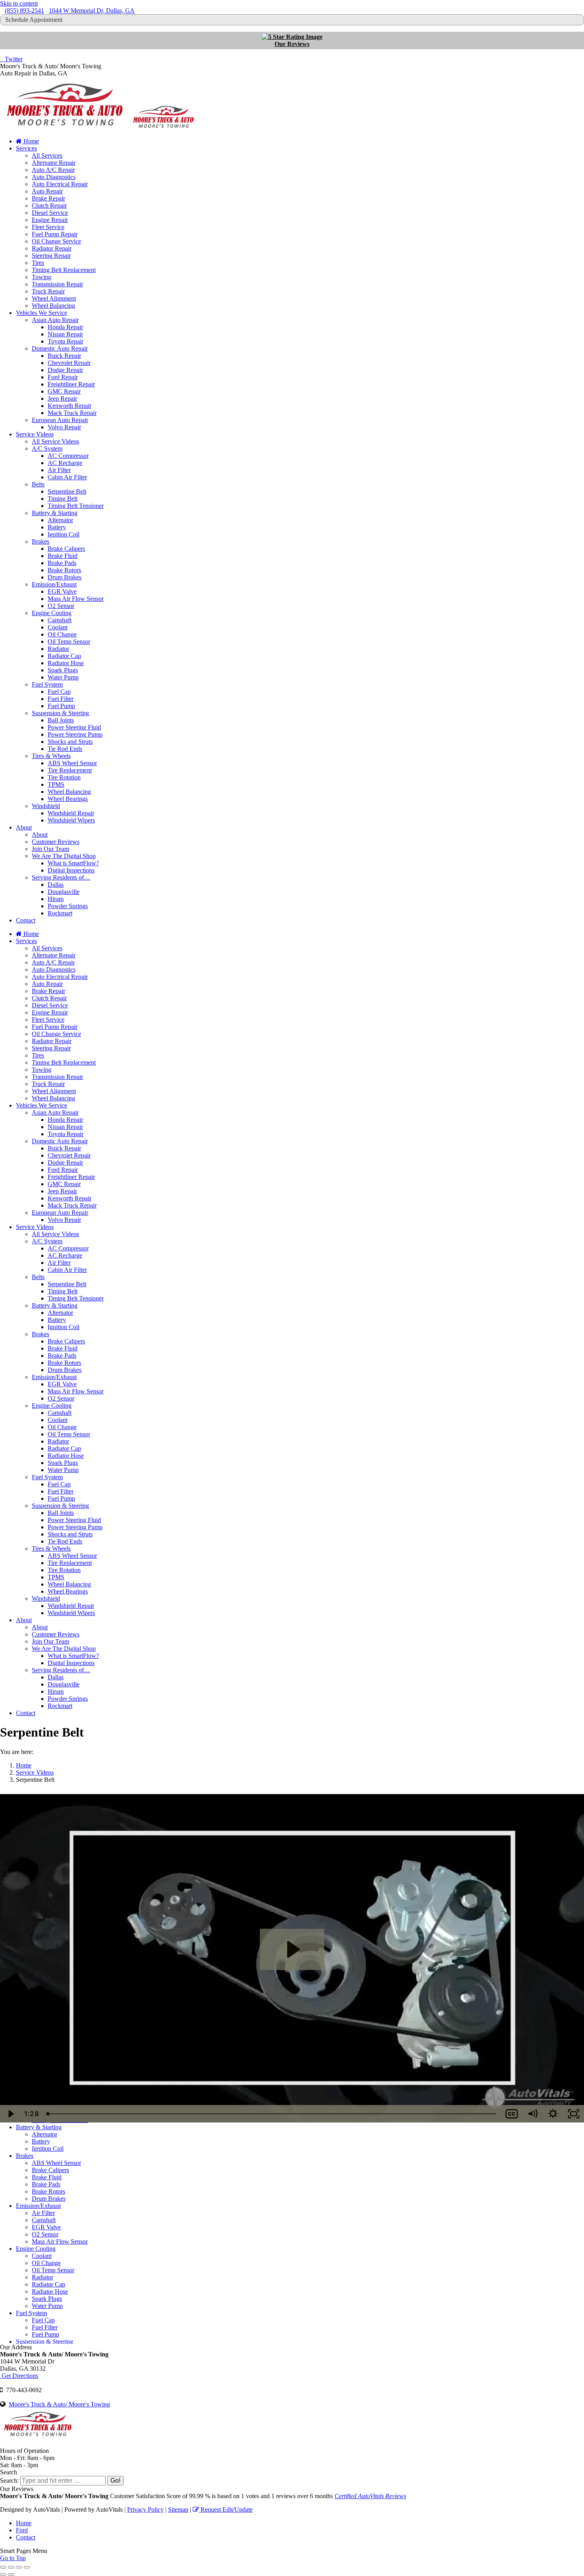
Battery (41, 2141)
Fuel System (31, 2313)
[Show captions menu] (512, 2114)
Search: (9, 2480)
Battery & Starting (39, 2127)
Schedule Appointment (34, 20)
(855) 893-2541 (24, 11)
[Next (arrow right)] (11, 2574)
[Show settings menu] (553, 2114)
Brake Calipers (50, 2170)
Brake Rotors (48, 2191)
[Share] (11, 2567)
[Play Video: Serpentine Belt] (292, 1949)
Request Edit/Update (226, 2509)
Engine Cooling (36, 2249)
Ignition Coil (48, 2149)
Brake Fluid (47, 2177)
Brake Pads (46, 2184)
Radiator (43, 2277)
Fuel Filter (45, 2327)
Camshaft (44, 2220)
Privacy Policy (145, 2509)
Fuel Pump (45, 2334)
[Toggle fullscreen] (19, 2567)
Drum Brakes (49, 2199)
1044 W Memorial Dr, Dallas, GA (92, 11)
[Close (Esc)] (3, 2567)
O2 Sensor (45, 2234)
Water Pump (47, 2306)
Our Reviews (292, 44)
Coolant (42, 2256)
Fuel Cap (43, 2320)
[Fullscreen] (574, 2114)
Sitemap (178, 2509)
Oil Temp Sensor (53, 2270)
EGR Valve (46, 2227)
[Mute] (532, 2114)
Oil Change (46, 2263)
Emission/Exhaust (38, 2206)
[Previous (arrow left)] (3, 2574)
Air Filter (43, 2213)
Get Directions (19, 2376)
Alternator (44, 2134)
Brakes (25, 2156)
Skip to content (19, 3)
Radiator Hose (50, 2291)
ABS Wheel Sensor (56, 2163)
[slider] (272, 2114)
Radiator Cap (48, 2284)
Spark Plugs (47, 2299)
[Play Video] (10, 2114)
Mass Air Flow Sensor (60, 2241)
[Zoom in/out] (27, 2567)
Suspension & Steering (44, 2342)
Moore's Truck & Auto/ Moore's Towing (59, 2404)
